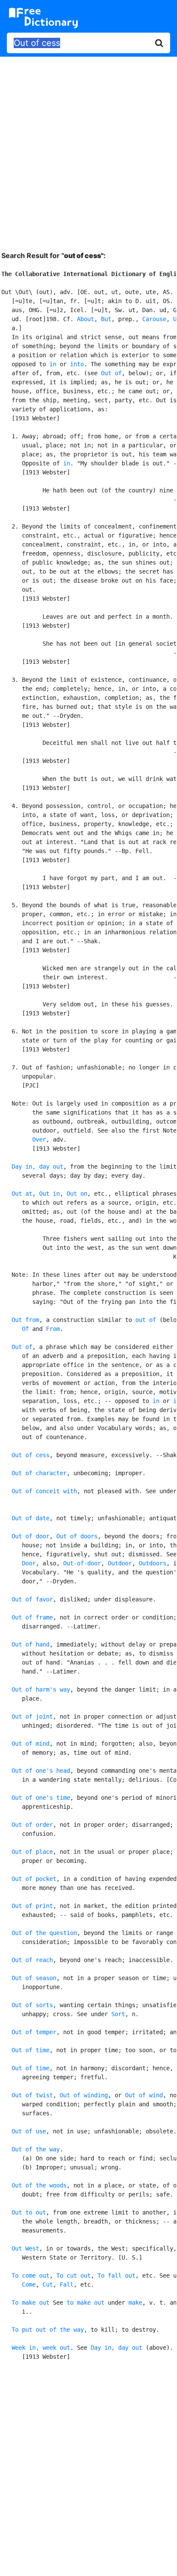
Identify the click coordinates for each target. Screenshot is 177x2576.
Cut (48, 2284)
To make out (31, 2303)
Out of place (32, 1852)
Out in (49, 1194)
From (53, 1329)
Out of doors (77, 1536)
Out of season (34, 1978)
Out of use (29, 2131)
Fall (67, 2284)
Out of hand (31, 1644)
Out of (111, 373)
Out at (22, 1194)
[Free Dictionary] (43, 18)
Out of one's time (41, 1798)
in (53, 364)
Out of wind (144, 2095)
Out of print (32, 1906)
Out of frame (32, 1617)
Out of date (31, 1518)
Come (29, 2284)
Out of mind (31, 1744)
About (85, 319)
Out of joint (32, 1716)
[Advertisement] (88, 147)
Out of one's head (41, 1771)
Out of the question (44, 1933)
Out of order (32, 1825)
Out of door (31, 1536)
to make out (85, 2303)
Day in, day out (37, 1166)
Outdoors (153, 1563)
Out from (25, 1320)
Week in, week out (41, 2348)
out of (146, 1320)
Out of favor (32, 1599)
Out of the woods (39, 2185)
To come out (31, 2275)
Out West (25, 2248)
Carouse (154, 319)
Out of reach (32, 1960)
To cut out (73, 2275)
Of (25, 1329)
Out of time (31, 2050)
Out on (77, 1194)
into (77, 364)
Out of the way (36, 2149)
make (135, 2303)
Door (29, 1563)
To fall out (116, 2275)
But (106, 319)
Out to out (29, 2212)
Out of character (39, 1473)
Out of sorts (32, 2005)
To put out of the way (48, 2330)
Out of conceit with (44, 1491)
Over (39, 1139)
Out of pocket (34, 1879)
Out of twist (32, 2095)
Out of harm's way (41, 1689)
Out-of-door (82, 1563)
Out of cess (31, 1455)
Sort (118, 2014)
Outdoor (120, 1563)
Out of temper (34, 2032)
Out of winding (84, 2095)
